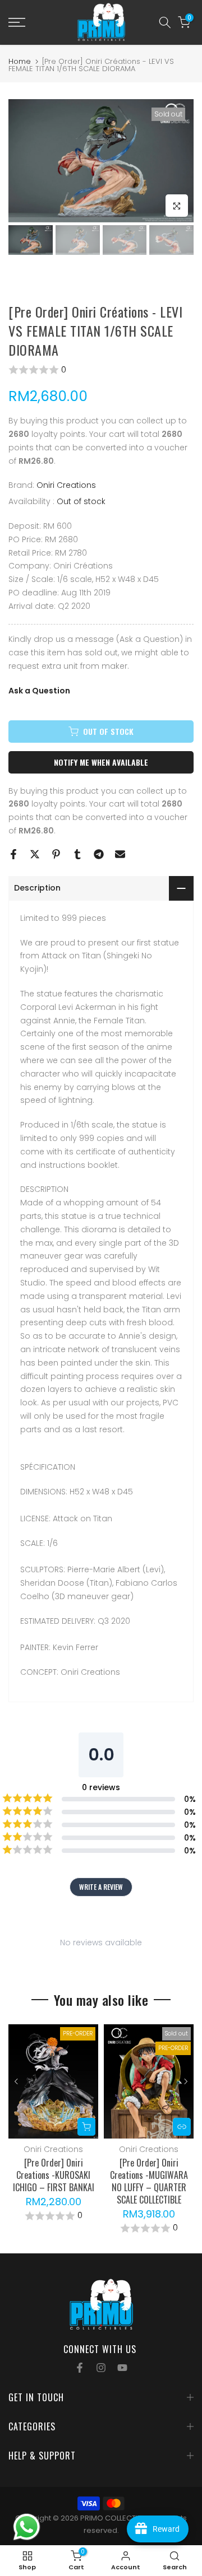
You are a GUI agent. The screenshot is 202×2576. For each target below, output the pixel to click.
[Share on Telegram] (99, 854)
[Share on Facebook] (13, 854)
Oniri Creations (66, 485)
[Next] (185, 2081)
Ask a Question (39, 691)
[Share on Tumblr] (77, 854)
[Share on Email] (120, 854)
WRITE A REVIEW (101, 1887)
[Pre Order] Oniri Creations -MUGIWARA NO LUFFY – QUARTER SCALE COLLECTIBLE (149, 2181)
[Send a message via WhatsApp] (27, 2527)
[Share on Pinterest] (56, 854)
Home (20, 61)
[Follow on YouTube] (122, 2368)
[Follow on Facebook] (80, 2368)
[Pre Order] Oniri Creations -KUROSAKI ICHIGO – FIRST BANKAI (54, 2175)
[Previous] (17, 2081)
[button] (101, 370)
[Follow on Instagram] (101, 2368)
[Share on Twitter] (35, 854)
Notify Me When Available (101, 762)
